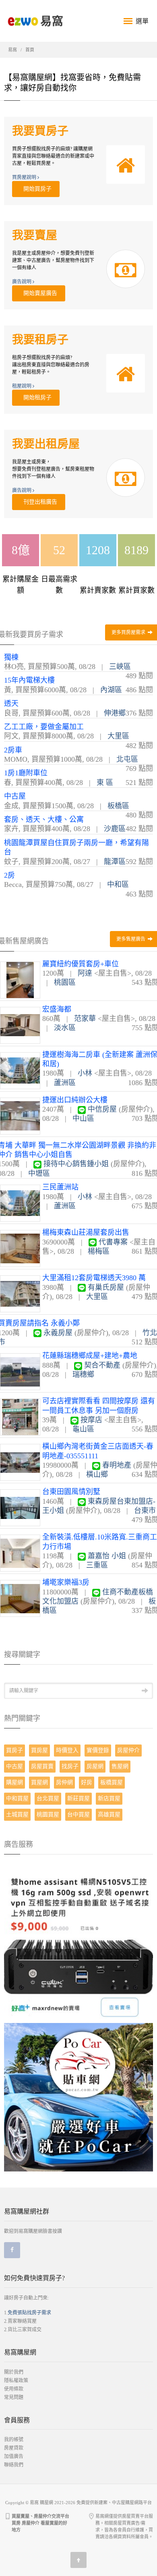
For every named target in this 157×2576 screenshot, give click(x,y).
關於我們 (14, 2372)
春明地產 (117, 1465)
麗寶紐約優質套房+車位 (81, 964)
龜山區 (83, 1429)
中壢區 (39, 1173)
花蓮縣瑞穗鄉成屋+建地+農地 (90, 1356)
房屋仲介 (128, 1750)
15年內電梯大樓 (29, 680)
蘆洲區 (65, 1083)
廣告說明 (22, 282)
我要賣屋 (35, 235)
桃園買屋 (48, 1815)
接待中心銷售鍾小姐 (76, 1164)
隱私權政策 (16, 2381)
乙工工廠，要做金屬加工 (44, 727)
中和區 (118, 884)
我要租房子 (40, 340)
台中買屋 (78, 1815)
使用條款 (14, 2389)
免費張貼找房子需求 (29, 2313)
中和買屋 (17, 1798)
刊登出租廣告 (39, 502)
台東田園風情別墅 (71, 1492)
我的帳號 (14, 2440)
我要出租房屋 (46, 444)
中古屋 (15, 796)
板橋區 (118, 806)
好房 (87, 1782)
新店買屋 (109, 1798)
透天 (11, 703)
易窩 (12, 50)
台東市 (145, 1511)
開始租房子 (36, 397)
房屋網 (95, 1766)
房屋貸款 (14, 2448)
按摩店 (91, 1420)
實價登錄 (98, 1750)
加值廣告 (14, 2456)
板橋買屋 (112, 1782)
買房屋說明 (25, 177)
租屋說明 (22, 386)
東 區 (105, 783)
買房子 (14, 1750)
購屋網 (14, 1782)
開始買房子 (36, 189)
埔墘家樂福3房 (66, 1582)
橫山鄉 (97, 1474)
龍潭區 (115, 862)
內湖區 (111, 690)
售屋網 (120, 1766)
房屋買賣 (42, 1766)
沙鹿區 (115, 829)
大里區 (118, 736)
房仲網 (64, 1782)
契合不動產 (102, 1365)
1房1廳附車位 (26, 773)
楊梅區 (99, 1251)
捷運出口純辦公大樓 (75, 1100)
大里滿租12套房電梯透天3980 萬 (94, 1278)
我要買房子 (40, 131)
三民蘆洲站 (60, 1187)
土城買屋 (17, 1815)
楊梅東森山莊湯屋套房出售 (86, 1232)
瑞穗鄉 (83, 1374)
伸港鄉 (115, 713)
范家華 (85, 1019)
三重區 (97, 1565)
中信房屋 (102, 1109)
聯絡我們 (14, 2465)
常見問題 (14, 2397)
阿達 (85, 973)
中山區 (83, 1118)
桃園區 (65, 982)
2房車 (13, 750)
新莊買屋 (78, 1798)
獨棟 (11, 657)
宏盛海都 (57, 1009)
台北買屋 (48, 1798)
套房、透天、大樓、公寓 (44, 819)
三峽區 (120, 667)
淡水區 (65, 1028)
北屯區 (127, 759)
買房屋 (39, 1750)
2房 (9, 875)
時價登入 (67, 1750)
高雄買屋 (109, 1815)
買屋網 (39, 1782)
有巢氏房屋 (106, 1287)
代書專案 (113, 1242)
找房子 (70, 1766)
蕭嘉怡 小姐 (107, 1556)
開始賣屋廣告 (39, 293)
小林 (85, 1073)
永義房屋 (58, 1333)
